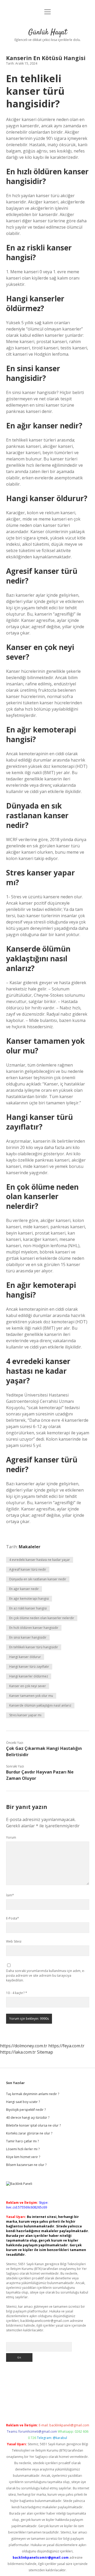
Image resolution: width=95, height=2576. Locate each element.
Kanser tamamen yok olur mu (31, 1696)
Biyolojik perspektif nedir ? (26, 2110)
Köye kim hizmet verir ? (23, 2157)
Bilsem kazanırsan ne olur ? (26, 2165)
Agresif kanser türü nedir (28, 1569)
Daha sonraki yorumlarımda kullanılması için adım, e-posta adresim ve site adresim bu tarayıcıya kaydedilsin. (46, 1976)
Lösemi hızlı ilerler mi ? (23, 2149)
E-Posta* (13, 1918)
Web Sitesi (14, 1941)
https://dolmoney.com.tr (24, 2046)
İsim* (10, 1895)
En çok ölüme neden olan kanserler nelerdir (42, 1618)
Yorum (11, 1837)
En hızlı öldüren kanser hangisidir (34, 1628)
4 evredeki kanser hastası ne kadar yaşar (40, 1560)
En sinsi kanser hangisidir (28, 1637)
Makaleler (30, 1547)
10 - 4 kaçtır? (17, 1993)
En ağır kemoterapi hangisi (29, 1599)
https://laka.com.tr (18, 2052)
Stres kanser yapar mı (25, 1715)
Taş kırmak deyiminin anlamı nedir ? (33, 2094)
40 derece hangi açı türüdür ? (28, 2118)
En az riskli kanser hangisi (28, 1608)
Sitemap (45, 2052)
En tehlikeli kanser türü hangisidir (34, 1647)
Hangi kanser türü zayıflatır (29, 1667)
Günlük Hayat (48, 33)
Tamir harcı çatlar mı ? (22, 2141)
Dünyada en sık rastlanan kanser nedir (38, 1579)
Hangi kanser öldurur (25, 1657)
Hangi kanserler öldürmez (29, 1676)
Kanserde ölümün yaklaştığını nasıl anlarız (40, 1705)
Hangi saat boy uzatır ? (23, 2102)
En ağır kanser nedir (24, 1589)
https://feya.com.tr (66, 2046)
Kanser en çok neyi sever (28, 1686)
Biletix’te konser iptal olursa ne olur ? (33, 2125)
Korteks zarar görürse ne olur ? (29, 2133)
